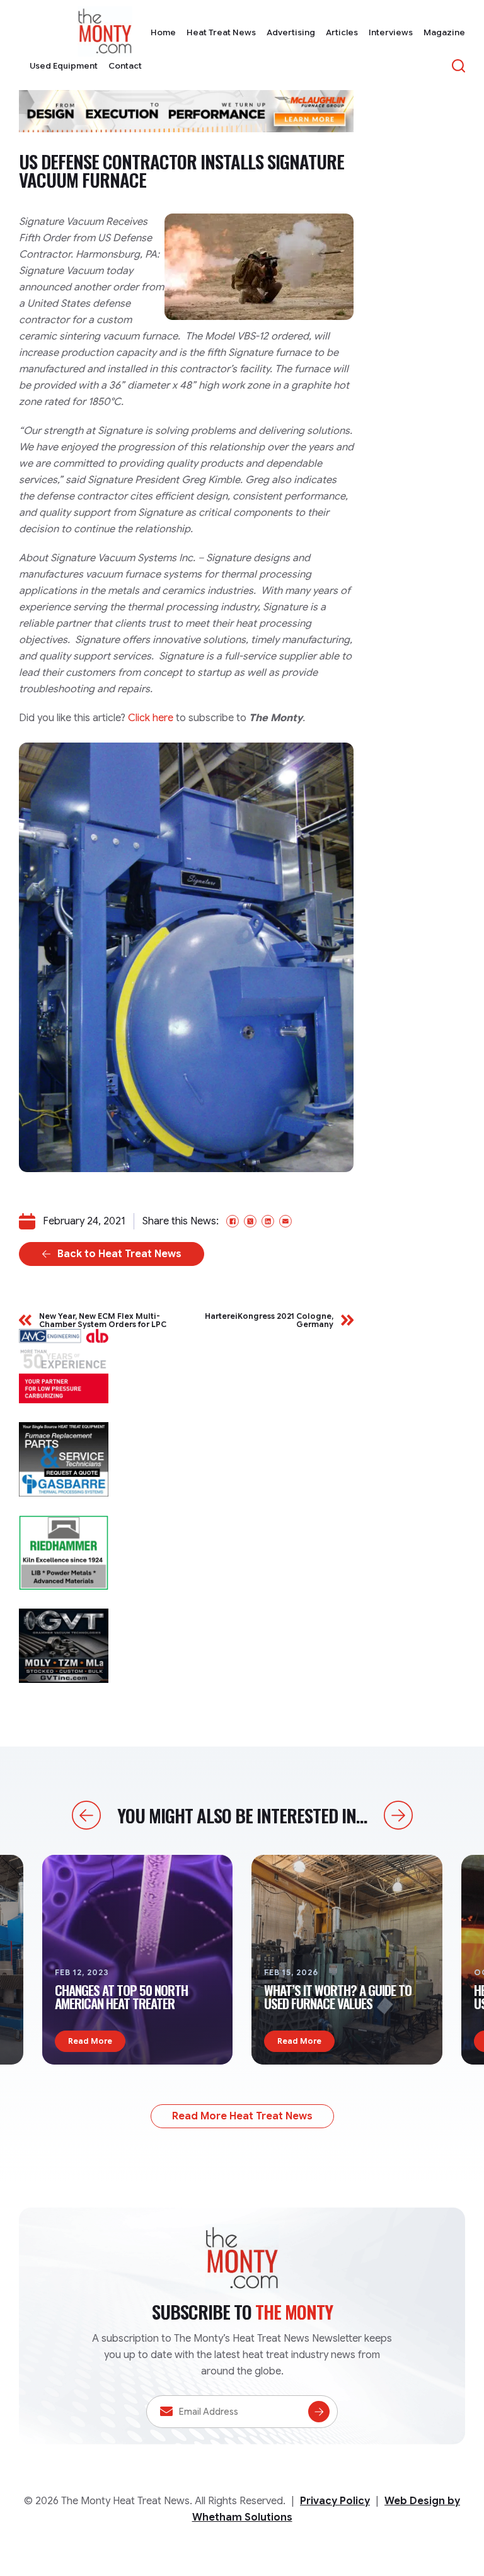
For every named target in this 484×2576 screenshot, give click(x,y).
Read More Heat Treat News (242, 2116)
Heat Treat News (221, 32)
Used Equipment (64, 66)
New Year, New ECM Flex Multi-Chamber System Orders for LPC (103, 1320)
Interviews (391, 32)
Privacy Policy (335, 2501)
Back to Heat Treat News (119, 1254)
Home (163, 32)
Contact (125, 66)
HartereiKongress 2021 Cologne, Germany (269, 1320)
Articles (342, 32)
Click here (151, 718)
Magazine (444, 32)
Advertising (291, 32)
